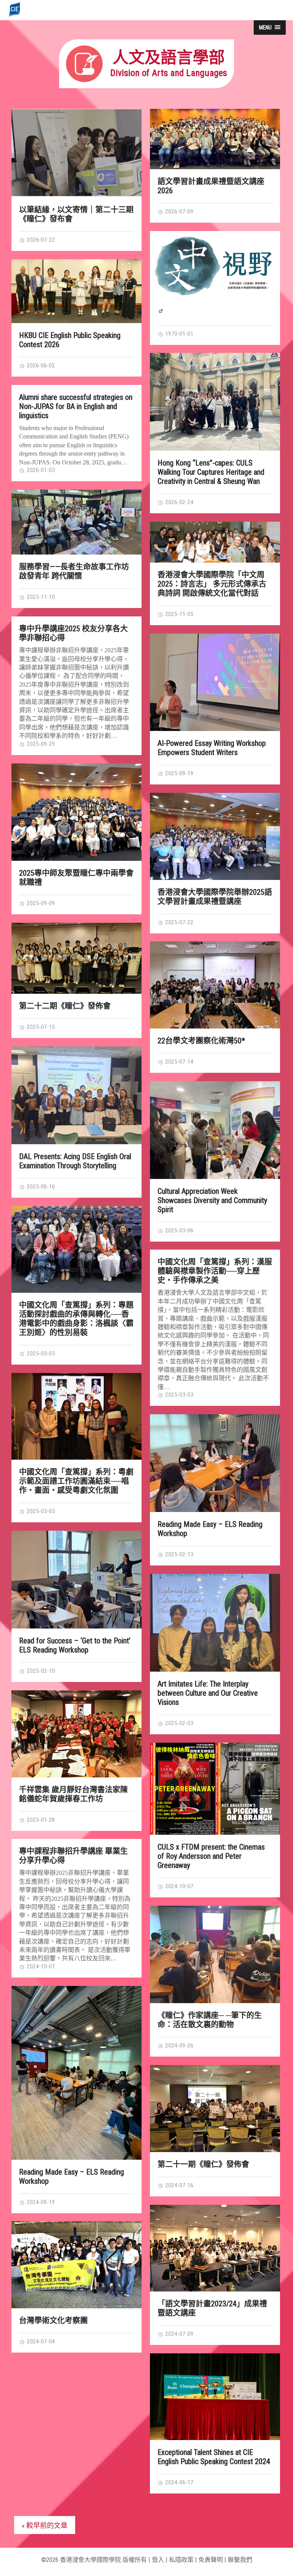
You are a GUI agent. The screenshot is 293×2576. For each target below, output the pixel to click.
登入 (158, 2560)
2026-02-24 (179, 502)
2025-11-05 (179, 614)
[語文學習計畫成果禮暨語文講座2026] (215, 139)
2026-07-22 (40, 240)
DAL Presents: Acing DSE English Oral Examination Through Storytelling (75, 1161)
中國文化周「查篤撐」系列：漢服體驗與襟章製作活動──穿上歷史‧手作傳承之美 (215, 1271)
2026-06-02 (40, 365)
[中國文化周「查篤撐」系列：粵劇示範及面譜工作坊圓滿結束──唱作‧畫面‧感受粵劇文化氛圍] (76, 1416)
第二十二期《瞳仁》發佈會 (65, 1006)
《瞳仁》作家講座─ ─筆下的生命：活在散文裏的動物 (210, 2020)
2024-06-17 (179, 2482)
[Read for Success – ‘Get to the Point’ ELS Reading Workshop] (76, 1580)
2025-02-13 (179, 1554)
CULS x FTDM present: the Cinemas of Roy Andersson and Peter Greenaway (211, 1856)
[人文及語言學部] (146, 86)
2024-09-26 (179, 2046)
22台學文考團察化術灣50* (201, 1041)
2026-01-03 (40, 470)
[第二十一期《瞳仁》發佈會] (215, 2109)
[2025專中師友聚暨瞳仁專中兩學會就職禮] (76, 812)
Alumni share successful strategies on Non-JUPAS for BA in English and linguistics (76, 406)
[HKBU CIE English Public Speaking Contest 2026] (76, 291)
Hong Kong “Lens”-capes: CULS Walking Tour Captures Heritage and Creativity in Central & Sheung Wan (211, 472)
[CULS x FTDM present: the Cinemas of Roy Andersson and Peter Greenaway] (215, 1789)
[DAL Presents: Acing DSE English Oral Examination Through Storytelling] (76, 1095)
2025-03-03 (40, 1353)
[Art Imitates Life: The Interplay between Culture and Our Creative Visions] (215, 1623)
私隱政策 (181, 2560)
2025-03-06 (179, 1231)
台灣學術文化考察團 (53, 2321)
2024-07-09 (179, 2334)
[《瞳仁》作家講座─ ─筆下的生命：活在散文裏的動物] (215, 1955)
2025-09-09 (40, 903)
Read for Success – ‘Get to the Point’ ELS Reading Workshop (75, 1645)
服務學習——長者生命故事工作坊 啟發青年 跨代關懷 (74, 571)
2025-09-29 (40, 744)
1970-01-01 (179, 334)
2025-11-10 (40, 597)
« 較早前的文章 (45, 2525)
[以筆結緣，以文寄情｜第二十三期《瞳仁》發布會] (76, 153)
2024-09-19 (40, 2202)
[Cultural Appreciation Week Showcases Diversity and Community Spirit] (215, 1130)
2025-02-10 (40, 1671)
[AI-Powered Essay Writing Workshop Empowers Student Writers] (215, 682)
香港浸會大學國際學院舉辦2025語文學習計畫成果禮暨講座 (215, 897)
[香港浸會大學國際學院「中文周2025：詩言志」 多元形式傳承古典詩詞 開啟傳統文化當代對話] (215, 542)
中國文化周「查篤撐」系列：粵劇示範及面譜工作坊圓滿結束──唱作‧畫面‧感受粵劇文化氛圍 (76, 1481)
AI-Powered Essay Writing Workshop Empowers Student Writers (212, 748)
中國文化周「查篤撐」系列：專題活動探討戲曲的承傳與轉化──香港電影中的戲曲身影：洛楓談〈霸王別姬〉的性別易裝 (76, 1319)
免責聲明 (211, 2560)
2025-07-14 (179, 1062)
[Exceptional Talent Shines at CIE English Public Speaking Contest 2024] (215, 2397)
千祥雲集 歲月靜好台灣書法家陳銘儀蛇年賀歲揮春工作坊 (73, 1794)
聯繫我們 (240, 2560)
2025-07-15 (40, 1027)
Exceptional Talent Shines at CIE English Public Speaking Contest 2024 (214, 2457)
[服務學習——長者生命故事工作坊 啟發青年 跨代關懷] (76, 522)
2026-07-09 (179, 212)
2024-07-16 (179, 2185)
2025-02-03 (179, 1723)
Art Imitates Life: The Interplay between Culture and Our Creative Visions (208, 1693)
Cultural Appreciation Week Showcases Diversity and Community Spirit (212, 1200)
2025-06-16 (40, 1187)
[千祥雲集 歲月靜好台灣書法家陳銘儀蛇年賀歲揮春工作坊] (76, 1734)
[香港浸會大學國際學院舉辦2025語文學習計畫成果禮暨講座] (215, 836)
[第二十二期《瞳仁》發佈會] (76, 958)
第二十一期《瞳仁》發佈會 (203, 2164)
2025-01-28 (40, 1820)
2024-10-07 (179, 1886)
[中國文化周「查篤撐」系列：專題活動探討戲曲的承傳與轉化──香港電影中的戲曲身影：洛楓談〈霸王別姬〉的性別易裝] (76, 1249)
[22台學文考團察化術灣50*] (215, 985)
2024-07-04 (40, 2342)
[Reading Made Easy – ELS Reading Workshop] (215, 1463)
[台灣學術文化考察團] (76, 2265)
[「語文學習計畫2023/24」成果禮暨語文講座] (215, 2248)
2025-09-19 (179, 773)
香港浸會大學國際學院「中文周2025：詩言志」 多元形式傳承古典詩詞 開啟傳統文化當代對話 (212, 584)
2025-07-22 (179, 922)
